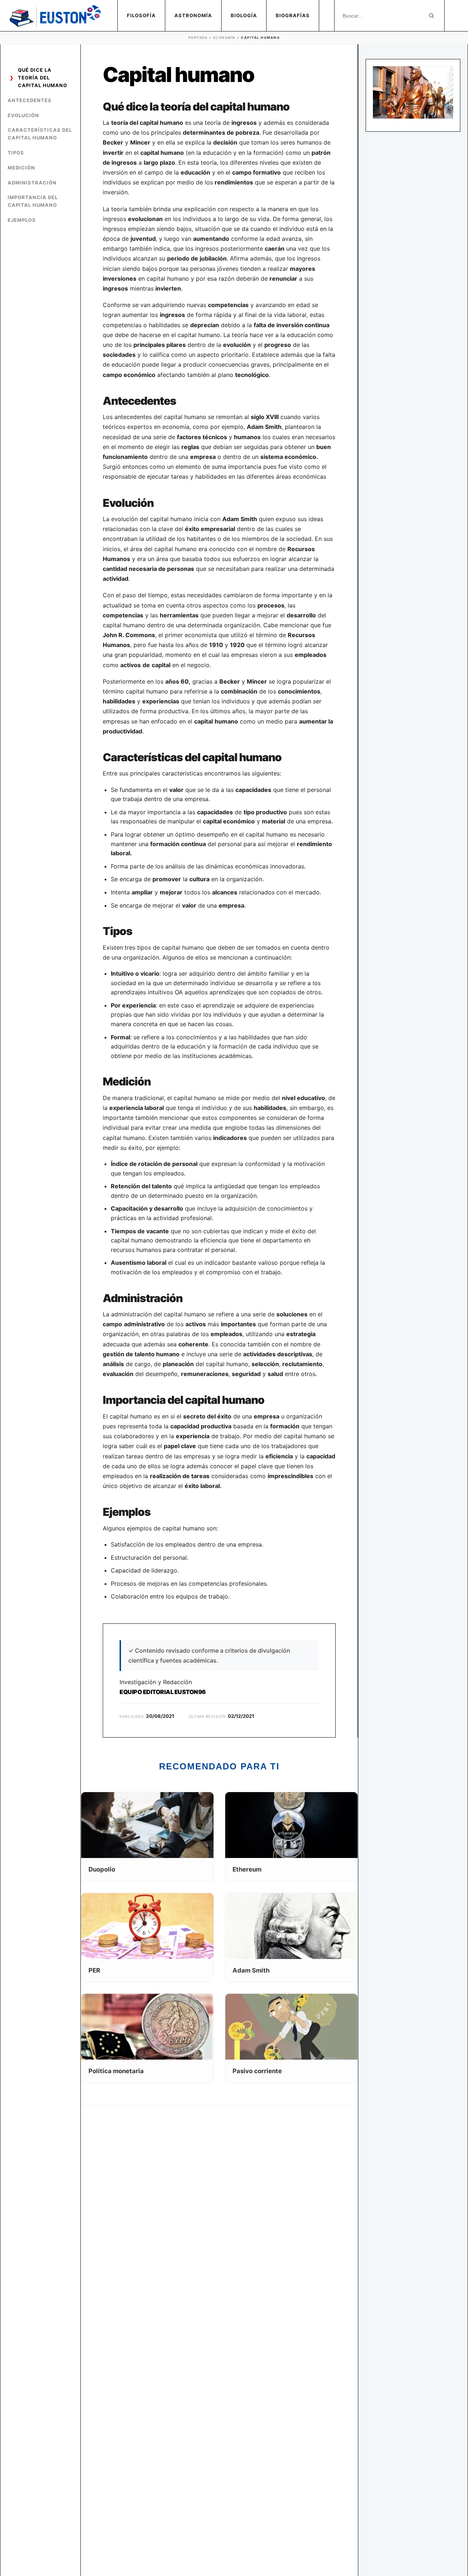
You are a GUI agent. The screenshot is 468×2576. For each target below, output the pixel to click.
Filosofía (141, 15)
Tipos (16, 153)
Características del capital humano (40, 134)
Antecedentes (30, 100)
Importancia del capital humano (33, 201)
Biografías (293, 15)
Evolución (23, 115)
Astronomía (193, 15)
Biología (244, 15)
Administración (32, 183)
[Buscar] (431, 16)
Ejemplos (22, 220)
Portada (198, 38)
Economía (224, 38)
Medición (21, 168)
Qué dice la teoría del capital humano (43, 78)
